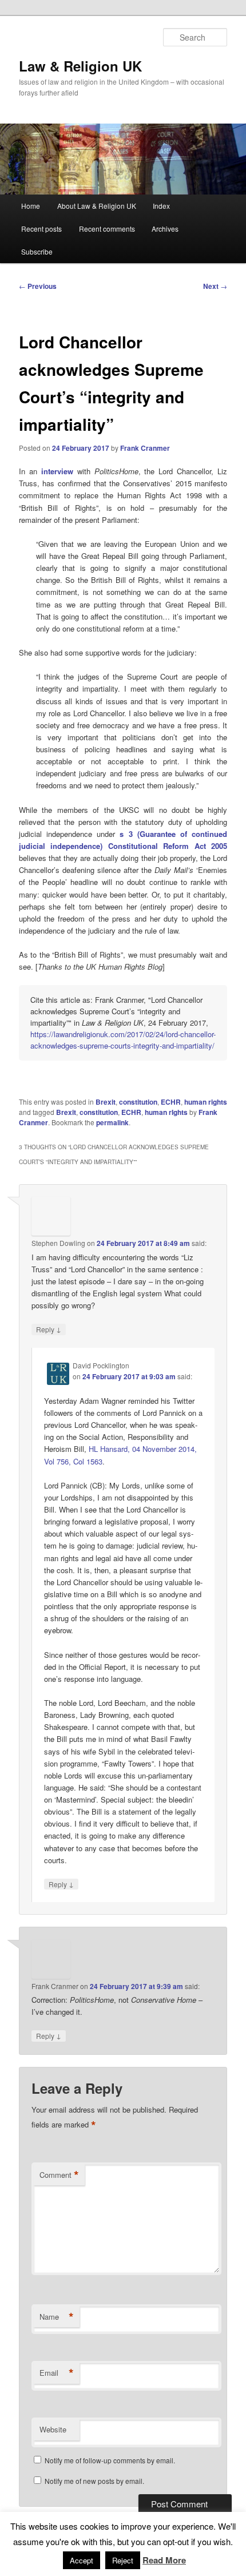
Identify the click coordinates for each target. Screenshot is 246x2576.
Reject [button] (123, 2560)
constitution (138, 1102)
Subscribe (37, 251)
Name (57, 2317)
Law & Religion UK (80, 66)
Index (161, 206)
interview (57, 471)
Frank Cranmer (145, 448)
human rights (206, 1102)
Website (53, 2429)
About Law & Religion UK (97, 206)
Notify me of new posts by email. (94, 2481)
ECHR (171, 1102)
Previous (38, 286)
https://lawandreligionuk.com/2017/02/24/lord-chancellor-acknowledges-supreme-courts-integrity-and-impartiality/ (123, 1040)
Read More (164, 2560)
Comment (59, 2175)
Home (31, 206)
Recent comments (107, 229)
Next (215, 286)
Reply (49, 1329)
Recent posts (41, 229)
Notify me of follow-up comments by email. (110, 2460)
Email (57, 2373)
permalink (112, 1122)
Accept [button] (82, 2560)
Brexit (106, 1102)
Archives (165, 229)
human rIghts (166, 1112)
